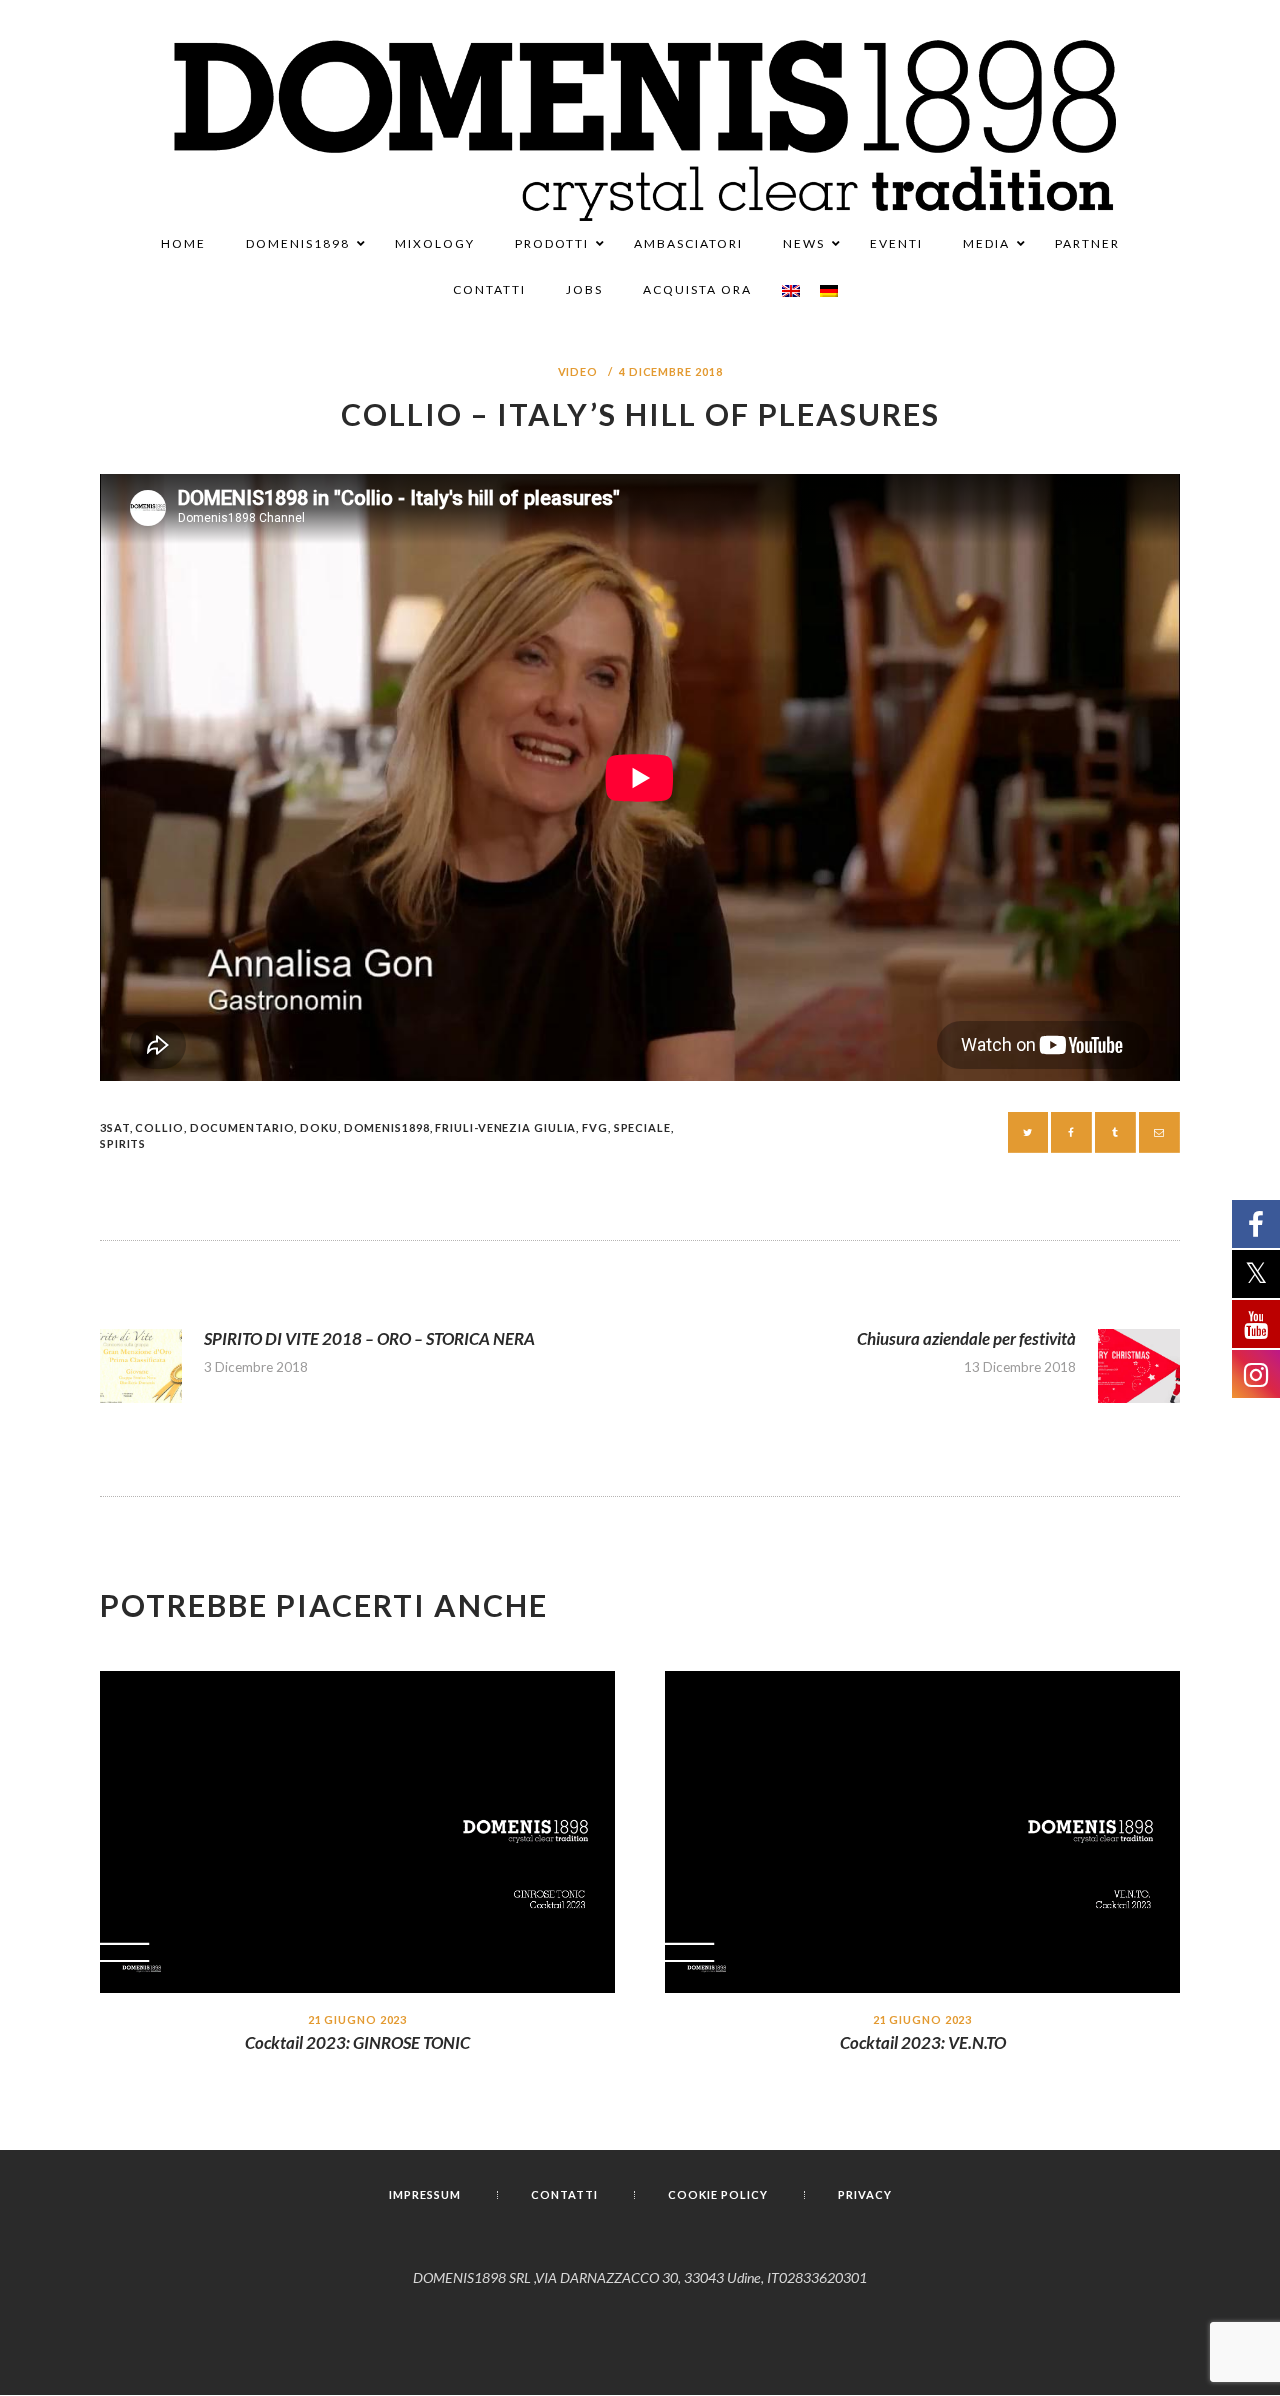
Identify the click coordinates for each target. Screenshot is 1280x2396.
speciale (642, 1127)
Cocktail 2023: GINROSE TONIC (357, 2042)
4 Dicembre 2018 (671, 371)
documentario (242, 1127)
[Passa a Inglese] (791, 291)
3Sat (115, 1127)
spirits (123, 1143)
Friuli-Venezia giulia (505, 1127)
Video (578, 371)
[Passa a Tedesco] (829, 291)
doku (319, 1127)
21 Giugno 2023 (358, 2019)
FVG (595, 1127)
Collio (159, 1127)
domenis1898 (387, 1127)
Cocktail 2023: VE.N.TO (923, 2042)
